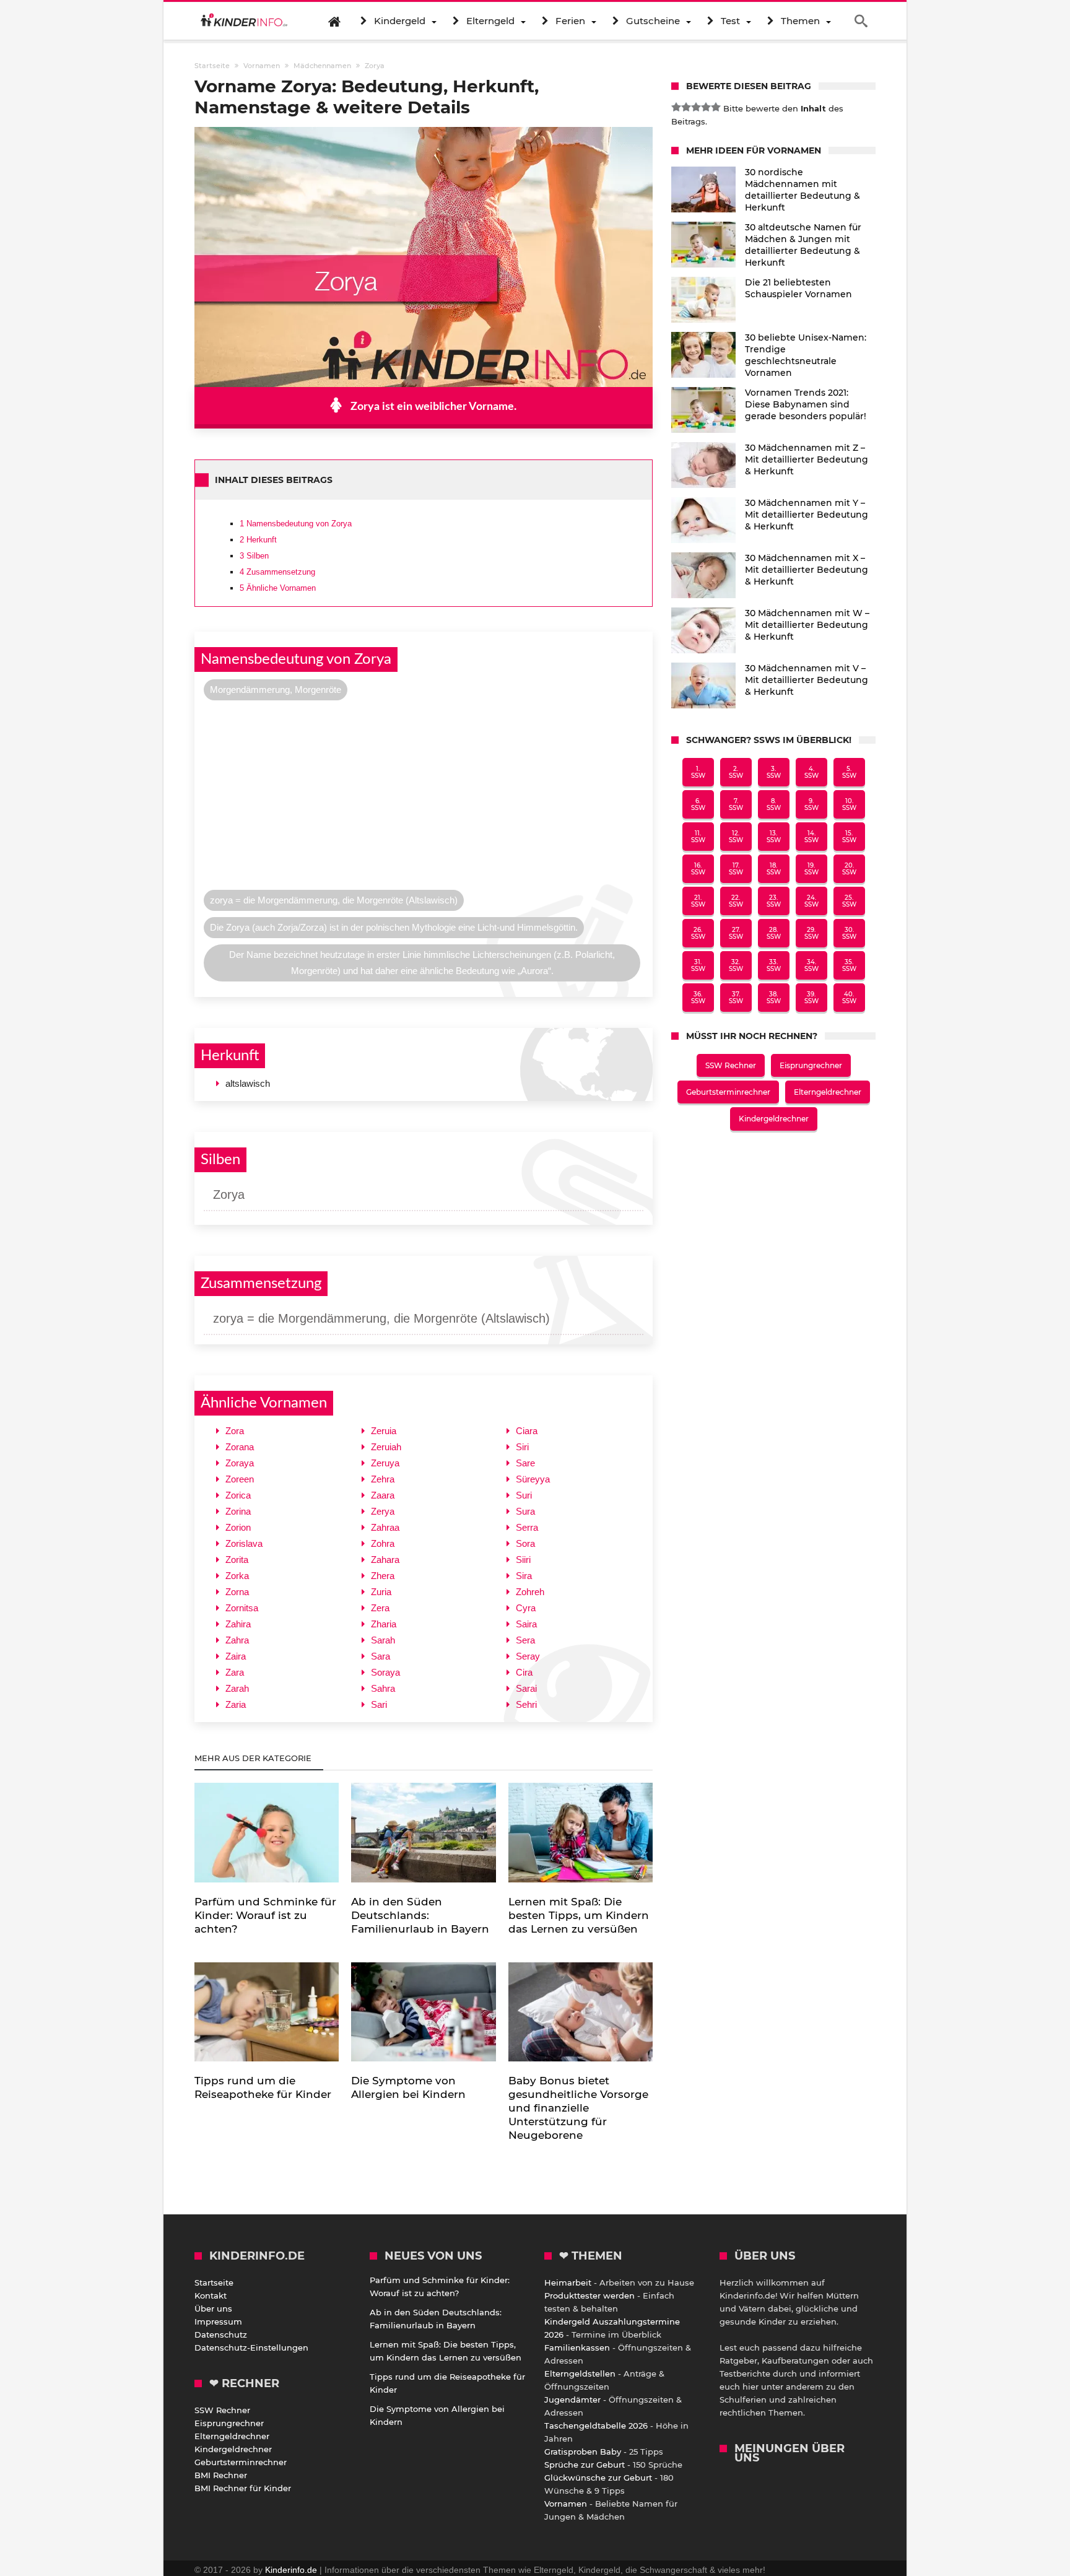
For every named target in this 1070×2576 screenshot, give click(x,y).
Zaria (236, 1704)
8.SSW (774, 804)
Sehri (526, 1704)
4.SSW (811, 772)
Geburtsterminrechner (728, 1092)
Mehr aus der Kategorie (254, 1758)
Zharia (384, 1624)
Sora (525, 1543)
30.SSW (849, 933)
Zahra (237, 1640)
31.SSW (698, 965)
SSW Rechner (731, 1065)
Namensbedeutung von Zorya (296, 524)
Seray (528, 1656)
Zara (235, 1672)
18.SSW (774, 869)
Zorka (237, 1576)
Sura (525, 1511)
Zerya (383, 1511)
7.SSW (736, 804)
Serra (527, 1527)
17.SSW (736, 869)
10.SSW (849, 804)
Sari (379, 1704)
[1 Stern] (676, 107)
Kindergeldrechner (774, 1119)
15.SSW (849, 837)
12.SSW (736, 837)
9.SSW (811, 804)
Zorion (238, 1527)
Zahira (238, 1624)
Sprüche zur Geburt (585, 2465)
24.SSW (811, 901)
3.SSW (774, 772)
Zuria (381, 1592)
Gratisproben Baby (583, 2452)
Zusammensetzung (277, 572)
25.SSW (849, 901)
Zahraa (385, 1527)
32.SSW (736, 965)
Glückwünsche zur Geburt (598, 2478)
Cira (524, 1672)
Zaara (383, 1495)
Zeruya (385, 1463)
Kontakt (211, 2295)
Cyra (526, 1608)
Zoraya (240, 1463)
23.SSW (774, 901)
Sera (525, 1640)
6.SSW (698, 804)
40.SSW (849, 998)
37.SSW (736, 998)
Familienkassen (577, 2348)
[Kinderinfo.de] (244, 21)
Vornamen (566, 2504)
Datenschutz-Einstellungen (251, 2348)
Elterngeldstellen (580, 2374)
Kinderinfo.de (291, 2570)
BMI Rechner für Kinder (243, 2488)
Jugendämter (572, 2400)
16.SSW (698, 869)
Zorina (238, 1511)
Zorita (237, 1560)
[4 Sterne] (706, 107)
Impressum (218, 2321)
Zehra (383, 1479)
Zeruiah (386, 1447)
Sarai (526, 1688)
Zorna (237, 1592)
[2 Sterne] (686, 107)
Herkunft (258, 540)
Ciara (527, 1431)
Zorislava (244, 1543)
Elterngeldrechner (828, 1092)
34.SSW (811, 965)
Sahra (383, 1688)
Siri (522, 1447)
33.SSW (774, 965)
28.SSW (774, 933)
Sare (525, 1463)
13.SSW (774, 837)
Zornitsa (242, 1608)
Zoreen (240, 1479)
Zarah (237, 1688)
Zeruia (384, 1431)
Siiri (523, 1560)
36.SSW (698, 998)
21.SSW (698, 901)
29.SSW (811, 933)
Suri (524, 1495)
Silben (254, 556)
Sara (381, 1656)
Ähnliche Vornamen (278, 588)
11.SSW (698, 837)
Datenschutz (221, 2334)
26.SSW (698, 933)
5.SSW (849, 772)
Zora (235, 1431)
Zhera (383, 1576)
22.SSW (736, 901)
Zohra (383, 1543)
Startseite (214, 2282)
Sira (524, 1576)
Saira (526, 1624)
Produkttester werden (589, 2295)
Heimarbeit (568, 2282)
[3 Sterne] (696, 107)
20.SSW (849, 869)
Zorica (238, 1495)
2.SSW (736, 772)
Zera (380, 1608)
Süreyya (533, 1479)
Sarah (383, 1640)
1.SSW (698, 772)
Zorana (240, 1447)
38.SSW (774, 998)
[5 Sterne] (716, 107)
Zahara (385, 1560)
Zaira (236, 1656)
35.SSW (849, 965)
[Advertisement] (424, 798)
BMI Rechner (221, 2475)
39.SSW (811, 998)
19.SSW (811, 869)
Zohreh (530, 1592)
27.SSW (736, 933)
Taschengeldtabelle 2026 (596, 2426)
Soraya (385, 1672)
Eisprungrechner (811, 1065)
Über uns (213, 2308)
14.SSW (811, 837)
